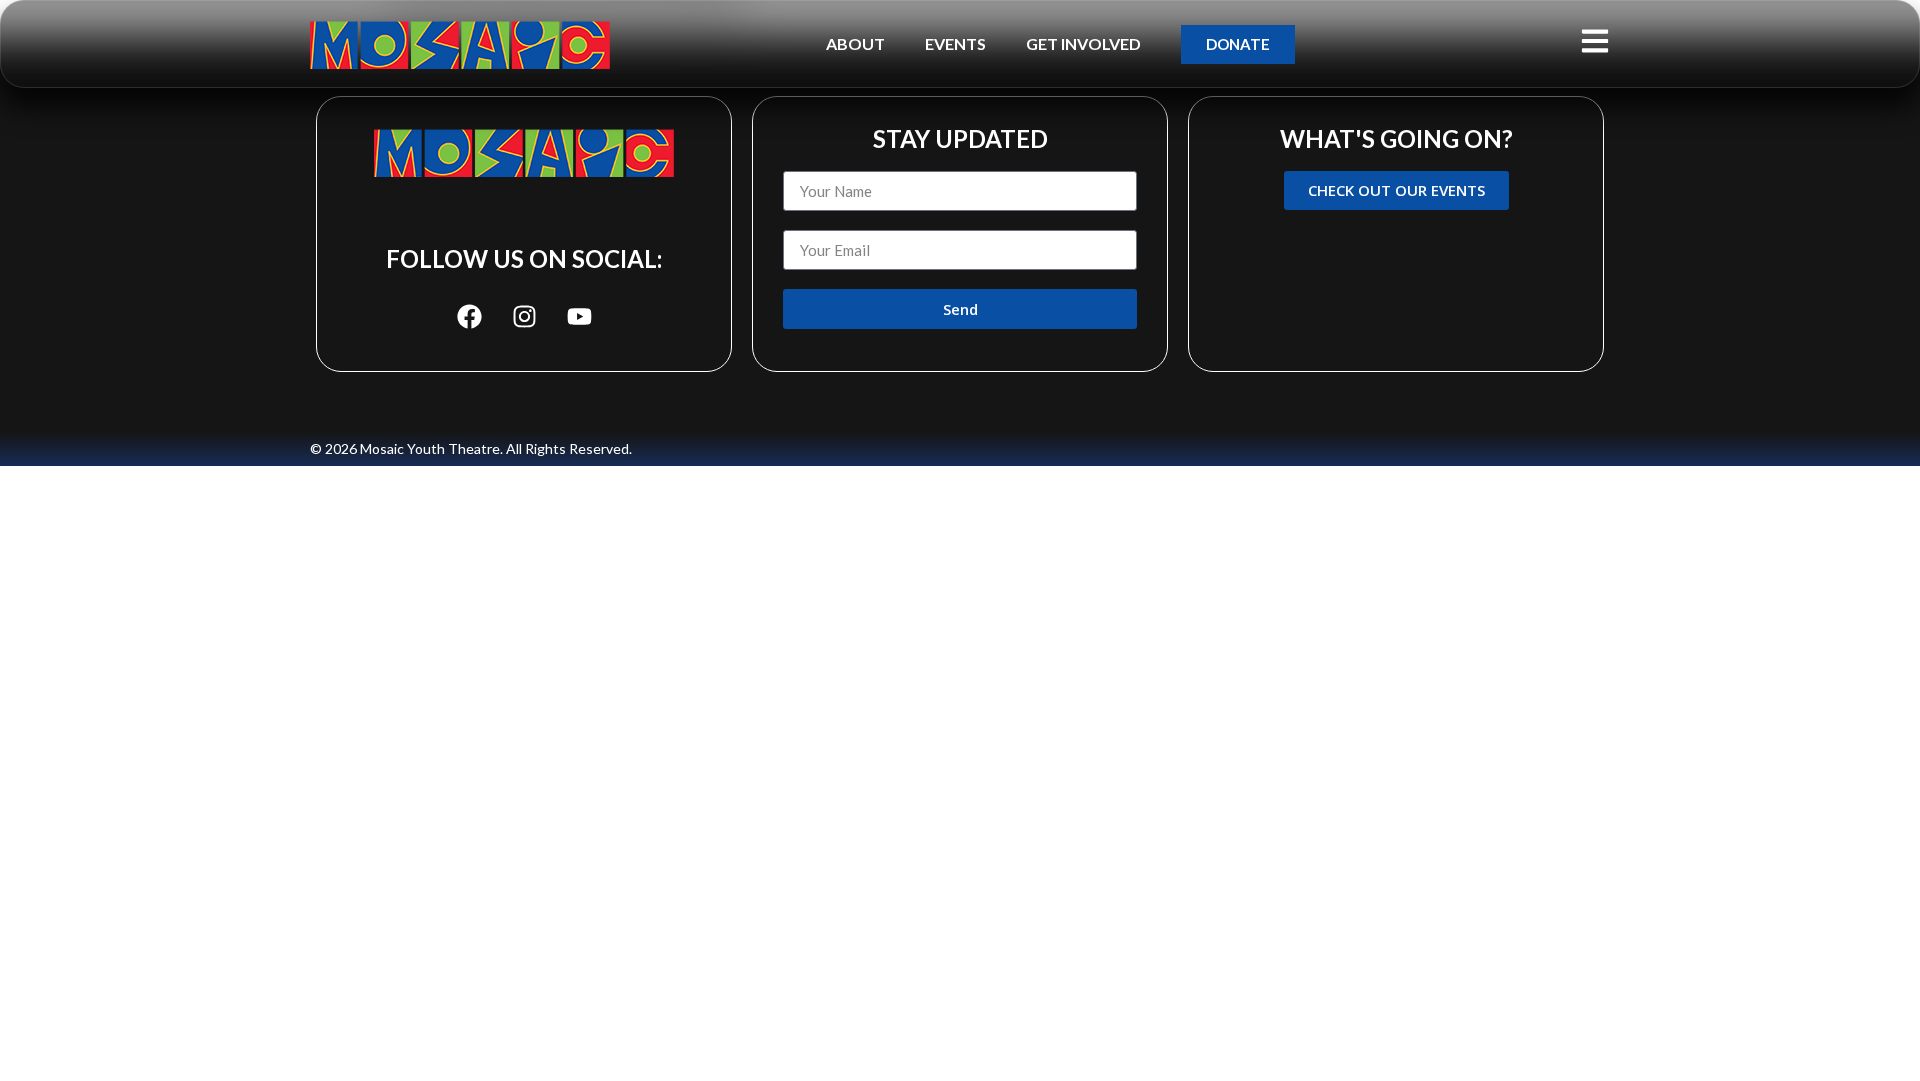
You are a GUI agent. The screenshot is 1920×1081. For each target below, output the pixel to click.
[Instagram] (524, 316)
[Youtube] (579, 316)
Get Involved (1083, 43)
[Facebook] (469, 316)
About (855, 43)
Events (955, 43)
